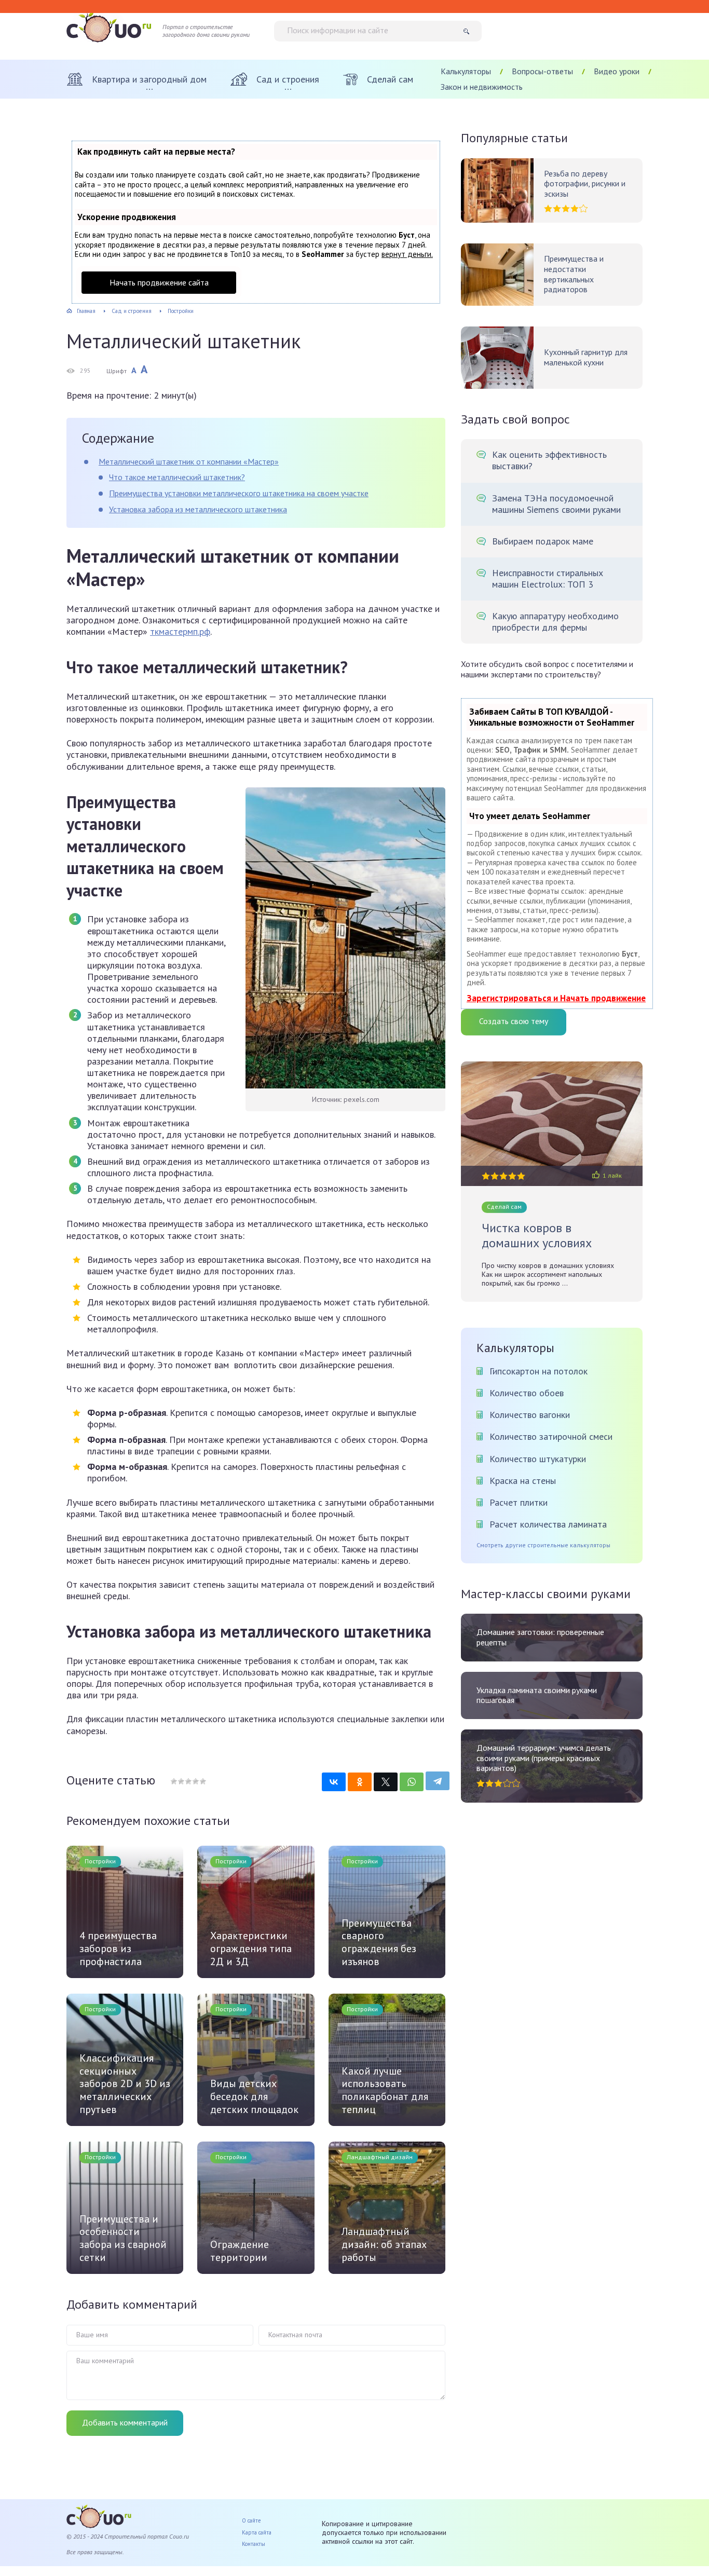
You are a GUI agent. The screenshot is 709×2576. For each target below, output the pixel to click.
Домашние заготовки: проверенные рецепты (540, 1637)
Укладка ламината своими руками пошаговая (537, 1695)
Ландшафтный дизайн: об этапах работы (384, 2244)
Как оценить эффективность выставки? (549, 460)
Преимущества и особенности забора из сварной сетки (123, 2238)
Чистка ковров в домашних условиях (537, 1236)
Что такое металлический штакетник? (177, 477)
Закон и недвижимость (482, 87)
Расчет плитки (519, 1502)
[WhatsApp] (412, 1782)
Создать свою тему (514, 1021)
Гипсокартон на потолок (538, 1371)
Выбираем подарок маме (543, 541)
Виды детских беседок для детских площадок (254, 2096)
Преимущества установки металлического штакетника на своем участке (239, 493)
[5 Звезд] (202, 1781)
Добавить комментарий (125, 2422)
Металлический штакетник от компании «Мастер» (189, 461)
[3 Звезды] (188, 1781)
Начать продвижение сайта (159, 282)
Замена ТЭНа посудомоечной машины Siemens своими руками (556, 504)
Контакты (254, 2544)
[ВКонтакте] (334, 1782)
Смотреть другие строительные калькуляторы (543, 1545)
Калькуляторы (466, 71)
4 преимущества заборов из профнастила (118, 1948)
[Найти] (470, 31)
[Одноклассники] (360, 1782)
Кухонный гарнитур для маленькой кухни (586, 357)
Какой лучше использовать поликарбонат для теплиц (385, 2090)
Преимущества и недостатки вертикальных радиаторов (574, 274)
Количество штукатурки (538, 1459)
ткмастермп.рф (180, 631)
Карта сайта (257, 2532)
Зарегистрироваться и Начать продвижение (556, 998)
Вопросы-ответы (542, 71)
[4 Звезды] (195, 1781)
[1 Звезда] (174, 1781)
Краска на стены (523, 1481)
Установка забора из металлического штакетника (198, 509)
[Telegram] (438, 1781)
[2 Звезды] (181, 1781)
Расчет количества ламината (548, 1524)
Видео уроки (617, 71)
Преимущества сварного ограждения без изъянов (379, 1942)
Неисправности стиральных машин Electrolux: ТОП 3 (548, 579)
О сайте (251, 2520)
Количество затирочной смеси (551, 1436)
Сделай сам (504, 1207)
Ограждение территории (240, 2251)
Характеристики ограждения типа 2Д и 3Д (251, 1948)
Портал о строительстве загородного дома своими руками (206, 31)
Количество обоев (527, 1393)
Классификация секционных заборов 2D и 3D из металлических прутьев (125, 2084)
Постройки (100, 1861)
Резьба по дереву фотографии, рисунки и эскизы (585, 184)
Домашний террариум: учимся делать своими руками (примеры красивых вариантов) (544, 1758)
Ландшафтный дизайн (380, 2157)
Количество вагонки (530, 1415)
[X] (386, 1782)
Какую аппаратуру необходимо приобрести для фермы (555, 622)
